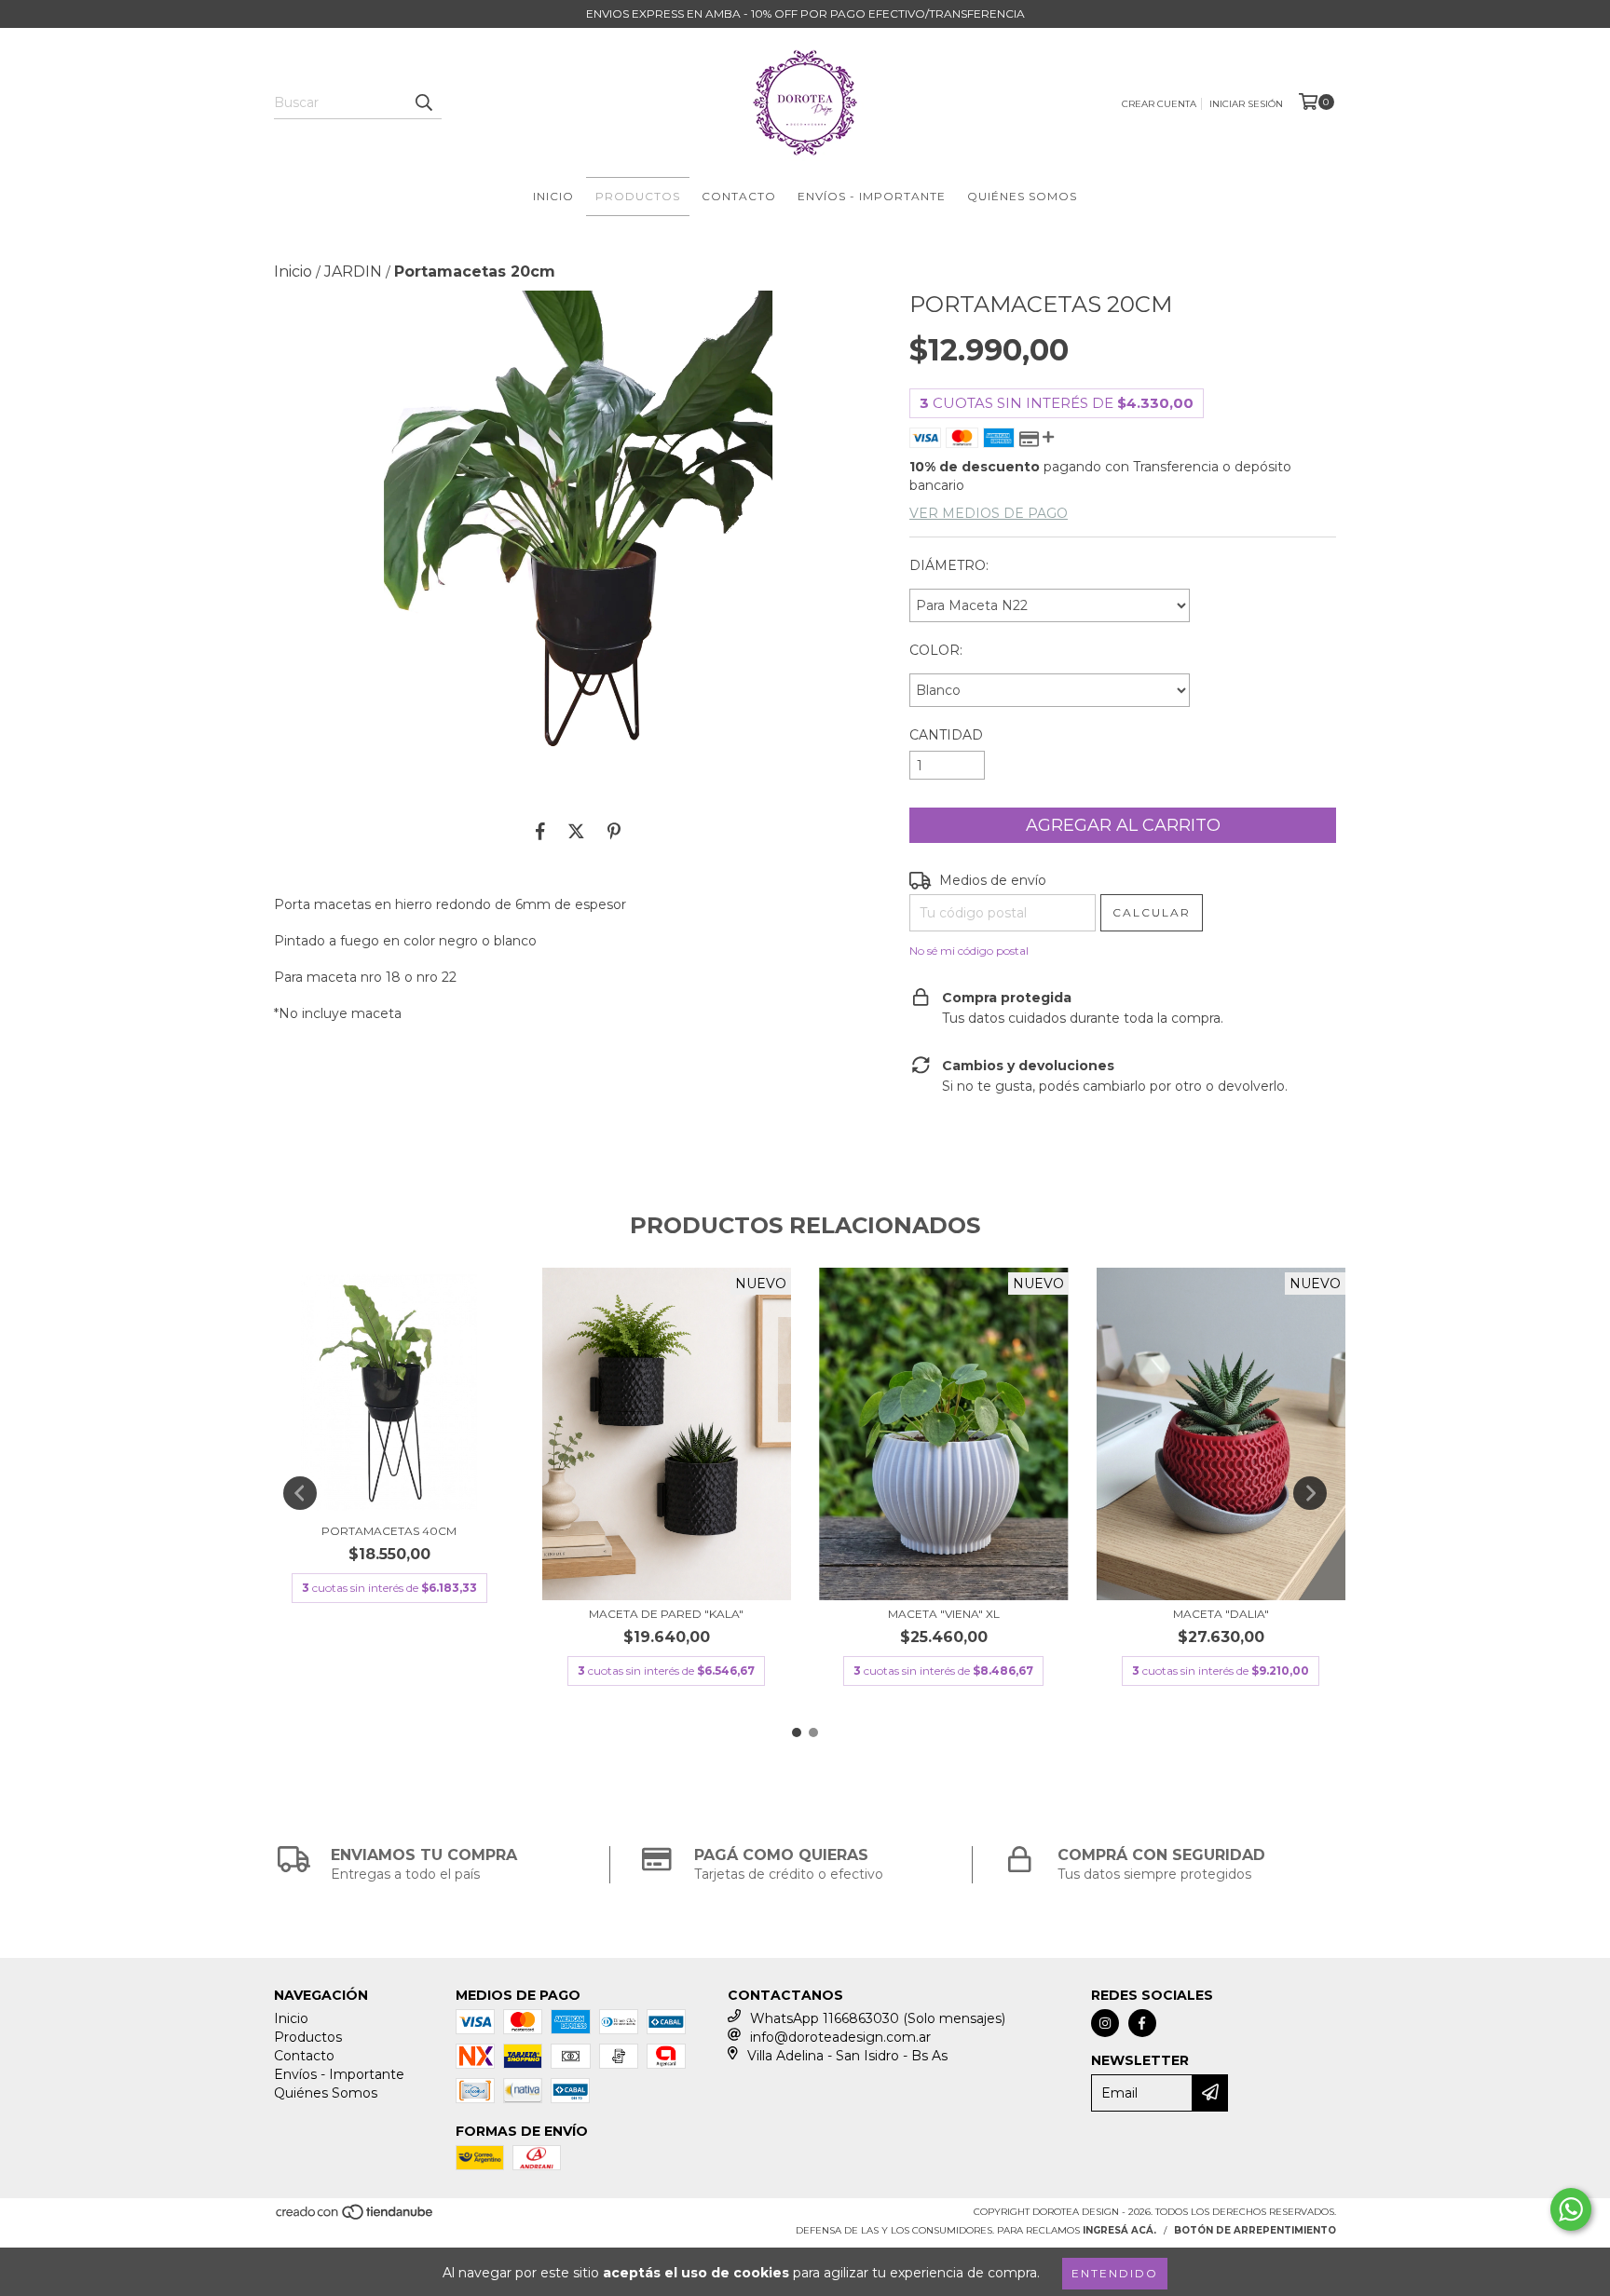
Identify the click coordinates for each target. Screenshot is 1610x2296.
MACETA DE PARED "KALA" (666, 1614)
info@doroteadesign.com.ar (840, 2037)
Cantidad (946, 735)
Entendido (1115, 2273)
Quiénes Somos (1022, 196)
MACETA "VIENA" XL (944, 1614)
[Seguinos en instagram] (1105, 2023)
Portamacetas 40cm (389, 1531)
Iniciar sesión (1246, 104)
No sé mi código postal (969, 951)
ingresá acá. (1119, 2230)
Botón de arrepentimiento (1255, 2230)
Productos (638, 196)
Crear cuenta (1159, 104)
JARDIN (353, 272)
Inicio (553, 196)
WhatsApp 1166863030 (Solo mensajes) (878, 2018)
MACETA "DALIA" (1221, 1614)
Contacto (739, 196)
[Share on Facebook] (540, 831)
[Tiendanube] (355, 2217)
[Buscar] (423, 102)
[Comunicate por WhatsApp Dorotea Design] (1571, 2209)
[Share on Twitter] (576, 831)
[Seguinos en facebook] (1142, 2023)
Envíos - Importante (872, 196)
